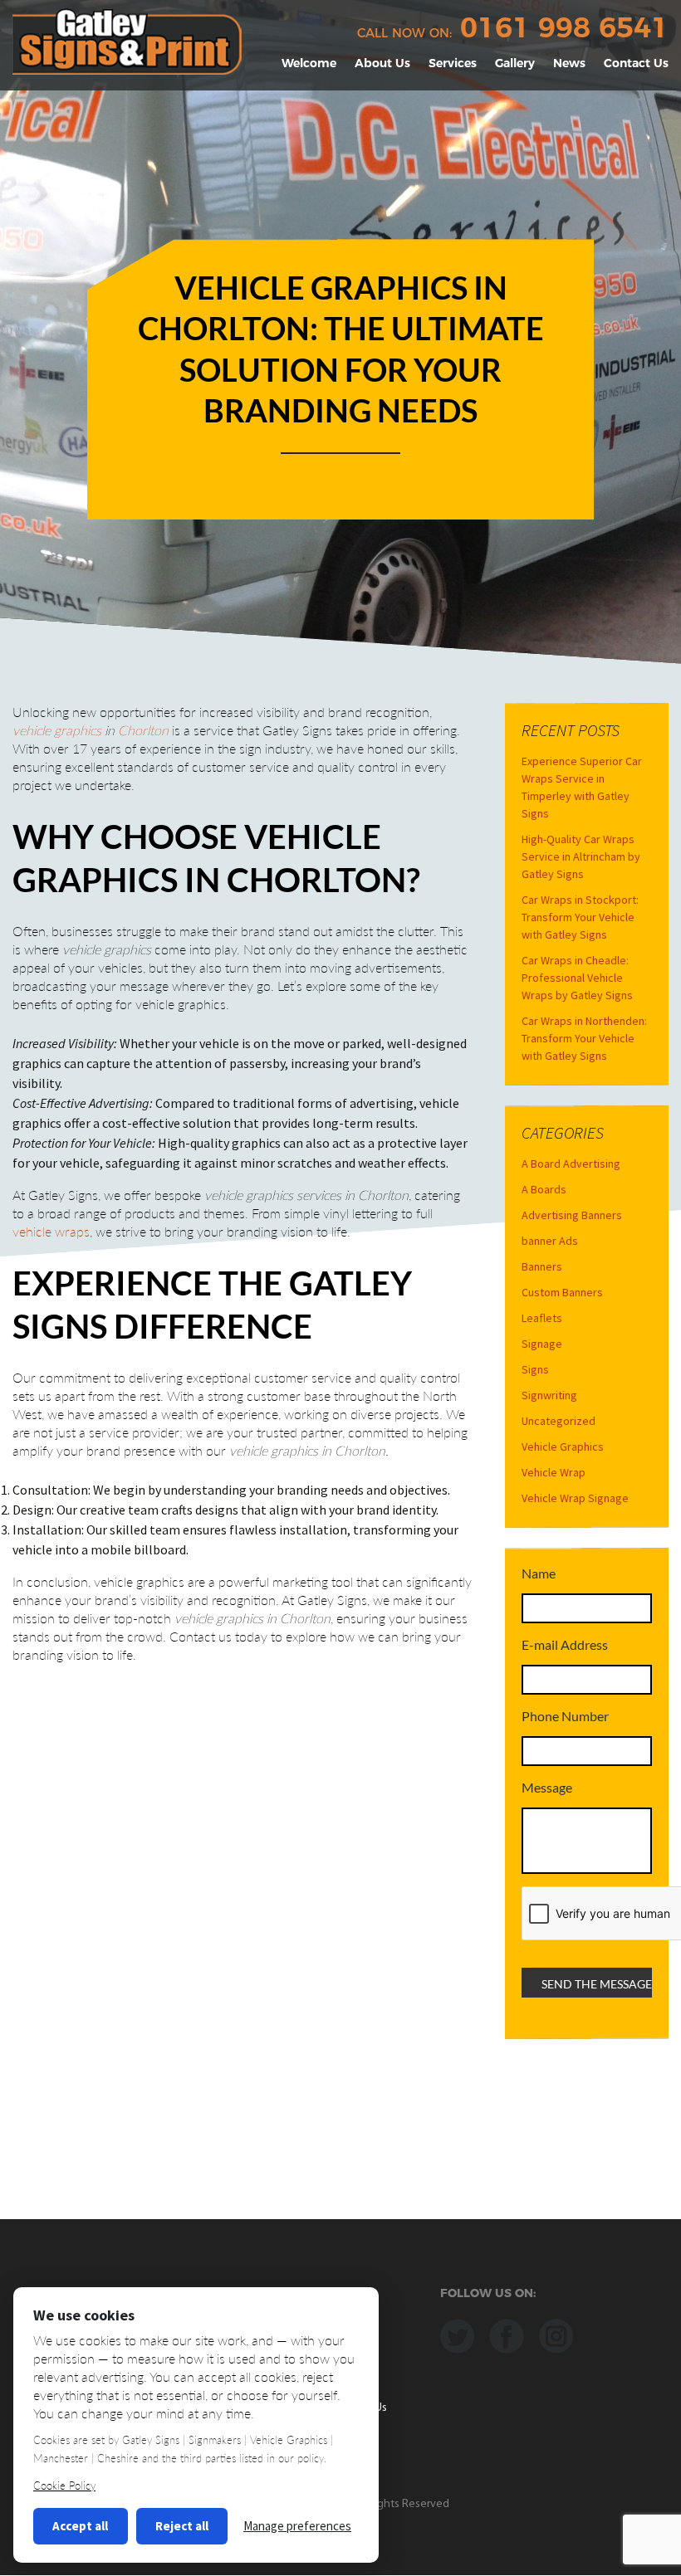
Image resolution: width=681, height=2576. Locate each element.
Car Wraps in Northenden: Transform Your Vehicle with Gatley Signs (584, 1038)
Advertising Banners (572, 1215)
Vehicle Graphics (563, 1447)
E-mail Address (565, 1644)
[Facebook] (507, 2334)
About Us (382, 63)
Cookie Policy (64, 2486)
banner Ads (550, 1241)
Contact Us (636, 63)
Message (547, 1787)
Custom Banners (562, 1292)
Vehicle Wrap (554, 1472)
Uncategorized (559, 1421)
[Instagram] (556, 2334)
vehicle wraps (51, 1231)
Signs (535, 1369)
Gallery (515, 63)
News (569, 63)
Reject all (182, 2526)
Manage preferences (297, 2526)
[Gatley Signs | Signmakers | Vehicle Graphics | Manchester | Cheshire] (127, 40)
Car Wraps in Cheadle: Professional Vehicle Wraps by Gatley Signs (577, 978)
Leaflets (542, 1318)
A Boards (544, 1189)
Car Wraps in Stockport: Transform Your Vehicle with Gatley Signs (580, 917)
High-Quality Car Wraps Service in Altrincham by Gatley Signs (581, 856)
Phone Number (565, 1716)
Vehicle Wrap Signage (575, 1498)
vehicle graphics (57, 730)
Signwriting (549, 1395)
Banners (542, 1266)
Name (539, 1573)
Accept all (80, 2526)
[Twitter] (457, 2334)
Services (453, 63)
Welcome (309, 63)
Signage (542, 1344)
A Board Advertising (571, 1164)
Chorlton (143, 730)
